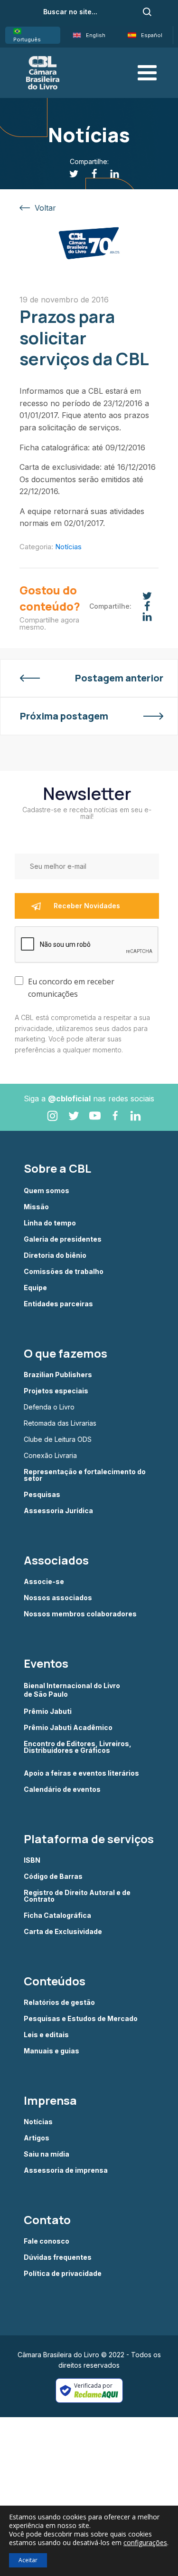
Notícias (68, 547)
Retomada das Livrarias (60, 1423)
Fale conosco (47, 2241)
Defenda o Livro (49, 1407)
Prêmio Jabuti (48, 1711)
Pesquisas (42, 1495)
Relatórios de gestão (59, 2002)
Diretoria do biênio (55, 1255)
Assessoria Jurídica (58, 1511)
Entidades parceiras (58, 1304)
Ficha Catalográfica (57, 1915)
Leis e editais (46, 2035)
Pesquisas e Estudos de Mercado (81, 2019)
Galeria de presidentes (63, 1239)
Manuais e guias (52, 2051)
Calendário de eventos (62, 1789)
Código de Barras (53, 1876)
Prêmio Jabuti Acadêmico (68, 1728)
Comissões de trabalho (64, 1272)
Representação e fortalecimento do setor (85, 1475)
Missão (36, 1207)
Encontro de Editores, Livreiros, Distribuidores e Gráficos (78, 1747)
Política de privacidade (63, 2274)
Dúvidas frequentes (58, 2257)
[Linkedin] (109, 174)
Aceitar (28, 2560)
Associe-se (44, 1582)
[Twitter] (69, 174)
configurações (145, 2543)
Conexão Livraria (50, 1456)
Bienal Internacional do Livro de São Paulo (73, 1690)
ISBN (32, 1860)
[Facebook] (89, 174)
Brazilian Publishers (58, 1375)
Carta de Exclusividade (63, 1932)
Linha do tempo (50, 1223)
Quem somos (47, 1191)
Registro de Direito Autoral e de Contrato (77, 1896)
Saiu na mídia (47, 2154)
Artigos (37, 2138)
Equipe (35, 1288)
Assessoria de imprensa (66, 2170)
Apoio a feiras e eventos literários (81, 1773)
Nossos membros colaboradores (80, 1614)
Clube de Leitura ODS (58, 1439)
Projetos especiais (56, 1391)
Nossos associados (58, 1598)
